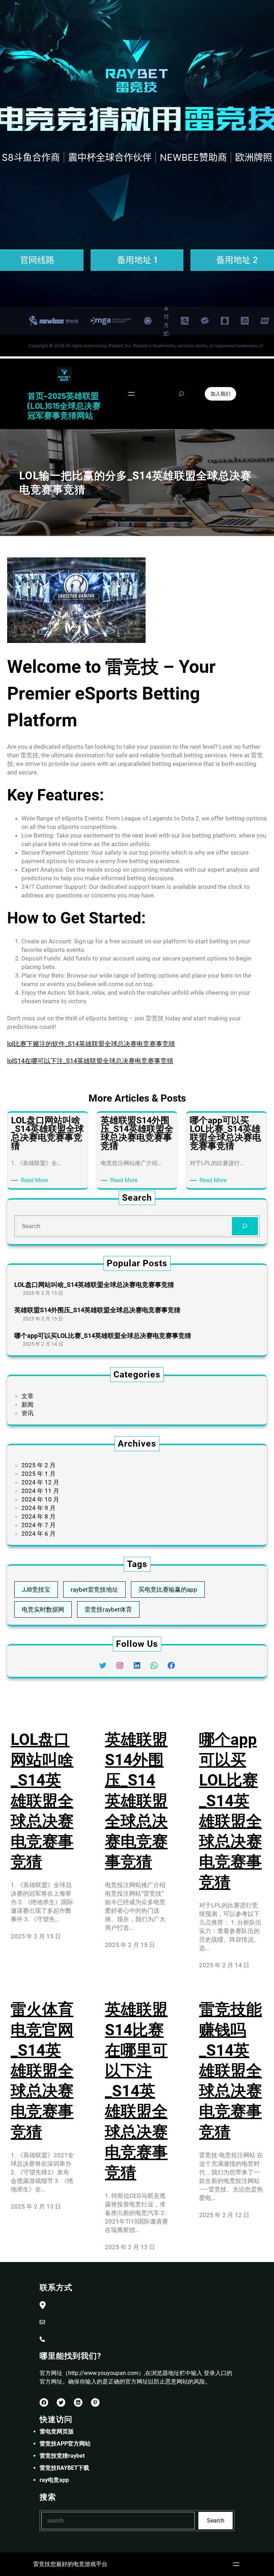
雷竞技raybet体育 (108, 1609)
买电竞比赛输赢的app (168, 1590)
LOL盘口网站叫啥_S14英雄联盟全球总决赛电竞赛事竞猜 (94, 1285)
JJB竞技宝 (36, 1590)
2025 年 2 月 (39, 1465)
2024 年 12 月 (40, 1482)
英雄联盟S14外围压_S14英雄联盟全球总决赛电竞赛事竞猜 (97, 1310)
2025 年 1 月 (39, 1474)
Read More (35, 1181)
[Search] (245, 1226)
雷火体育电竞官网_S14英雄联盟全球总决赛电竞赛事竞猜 (42, 2070)
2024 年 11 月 (40, 1491)
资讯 (27, 1413)
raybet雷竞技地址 (94, 1590)
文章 (27, 1396)
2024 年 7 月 (39, 1525)
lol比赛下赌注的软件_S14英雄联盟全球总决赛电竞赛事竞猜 (91, 1044)
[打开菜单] (131, 394)
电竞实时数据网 (43, 1609)
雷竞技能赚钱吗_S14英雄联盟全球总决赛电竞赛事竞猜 (230, 2070)
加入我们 (220, 394)
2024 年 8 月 (39, 1516)
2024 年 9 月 (39, 1508)
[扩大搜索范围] (181, 394)
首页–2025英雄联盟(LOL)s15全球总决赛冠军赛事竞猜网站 (64, 405)
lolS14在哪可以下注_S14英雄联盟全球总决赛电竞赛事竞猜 (90, 1061)
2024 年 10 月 (40, 1499)
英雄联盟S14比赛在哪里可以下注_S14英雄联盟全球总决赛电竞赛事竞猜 (136, 2091)
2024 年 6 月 (39, 1534)
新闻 (27, 1405)
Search (216, 2521)
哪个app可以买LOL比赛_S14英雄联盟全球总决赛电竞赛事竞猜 (103, 1336)
